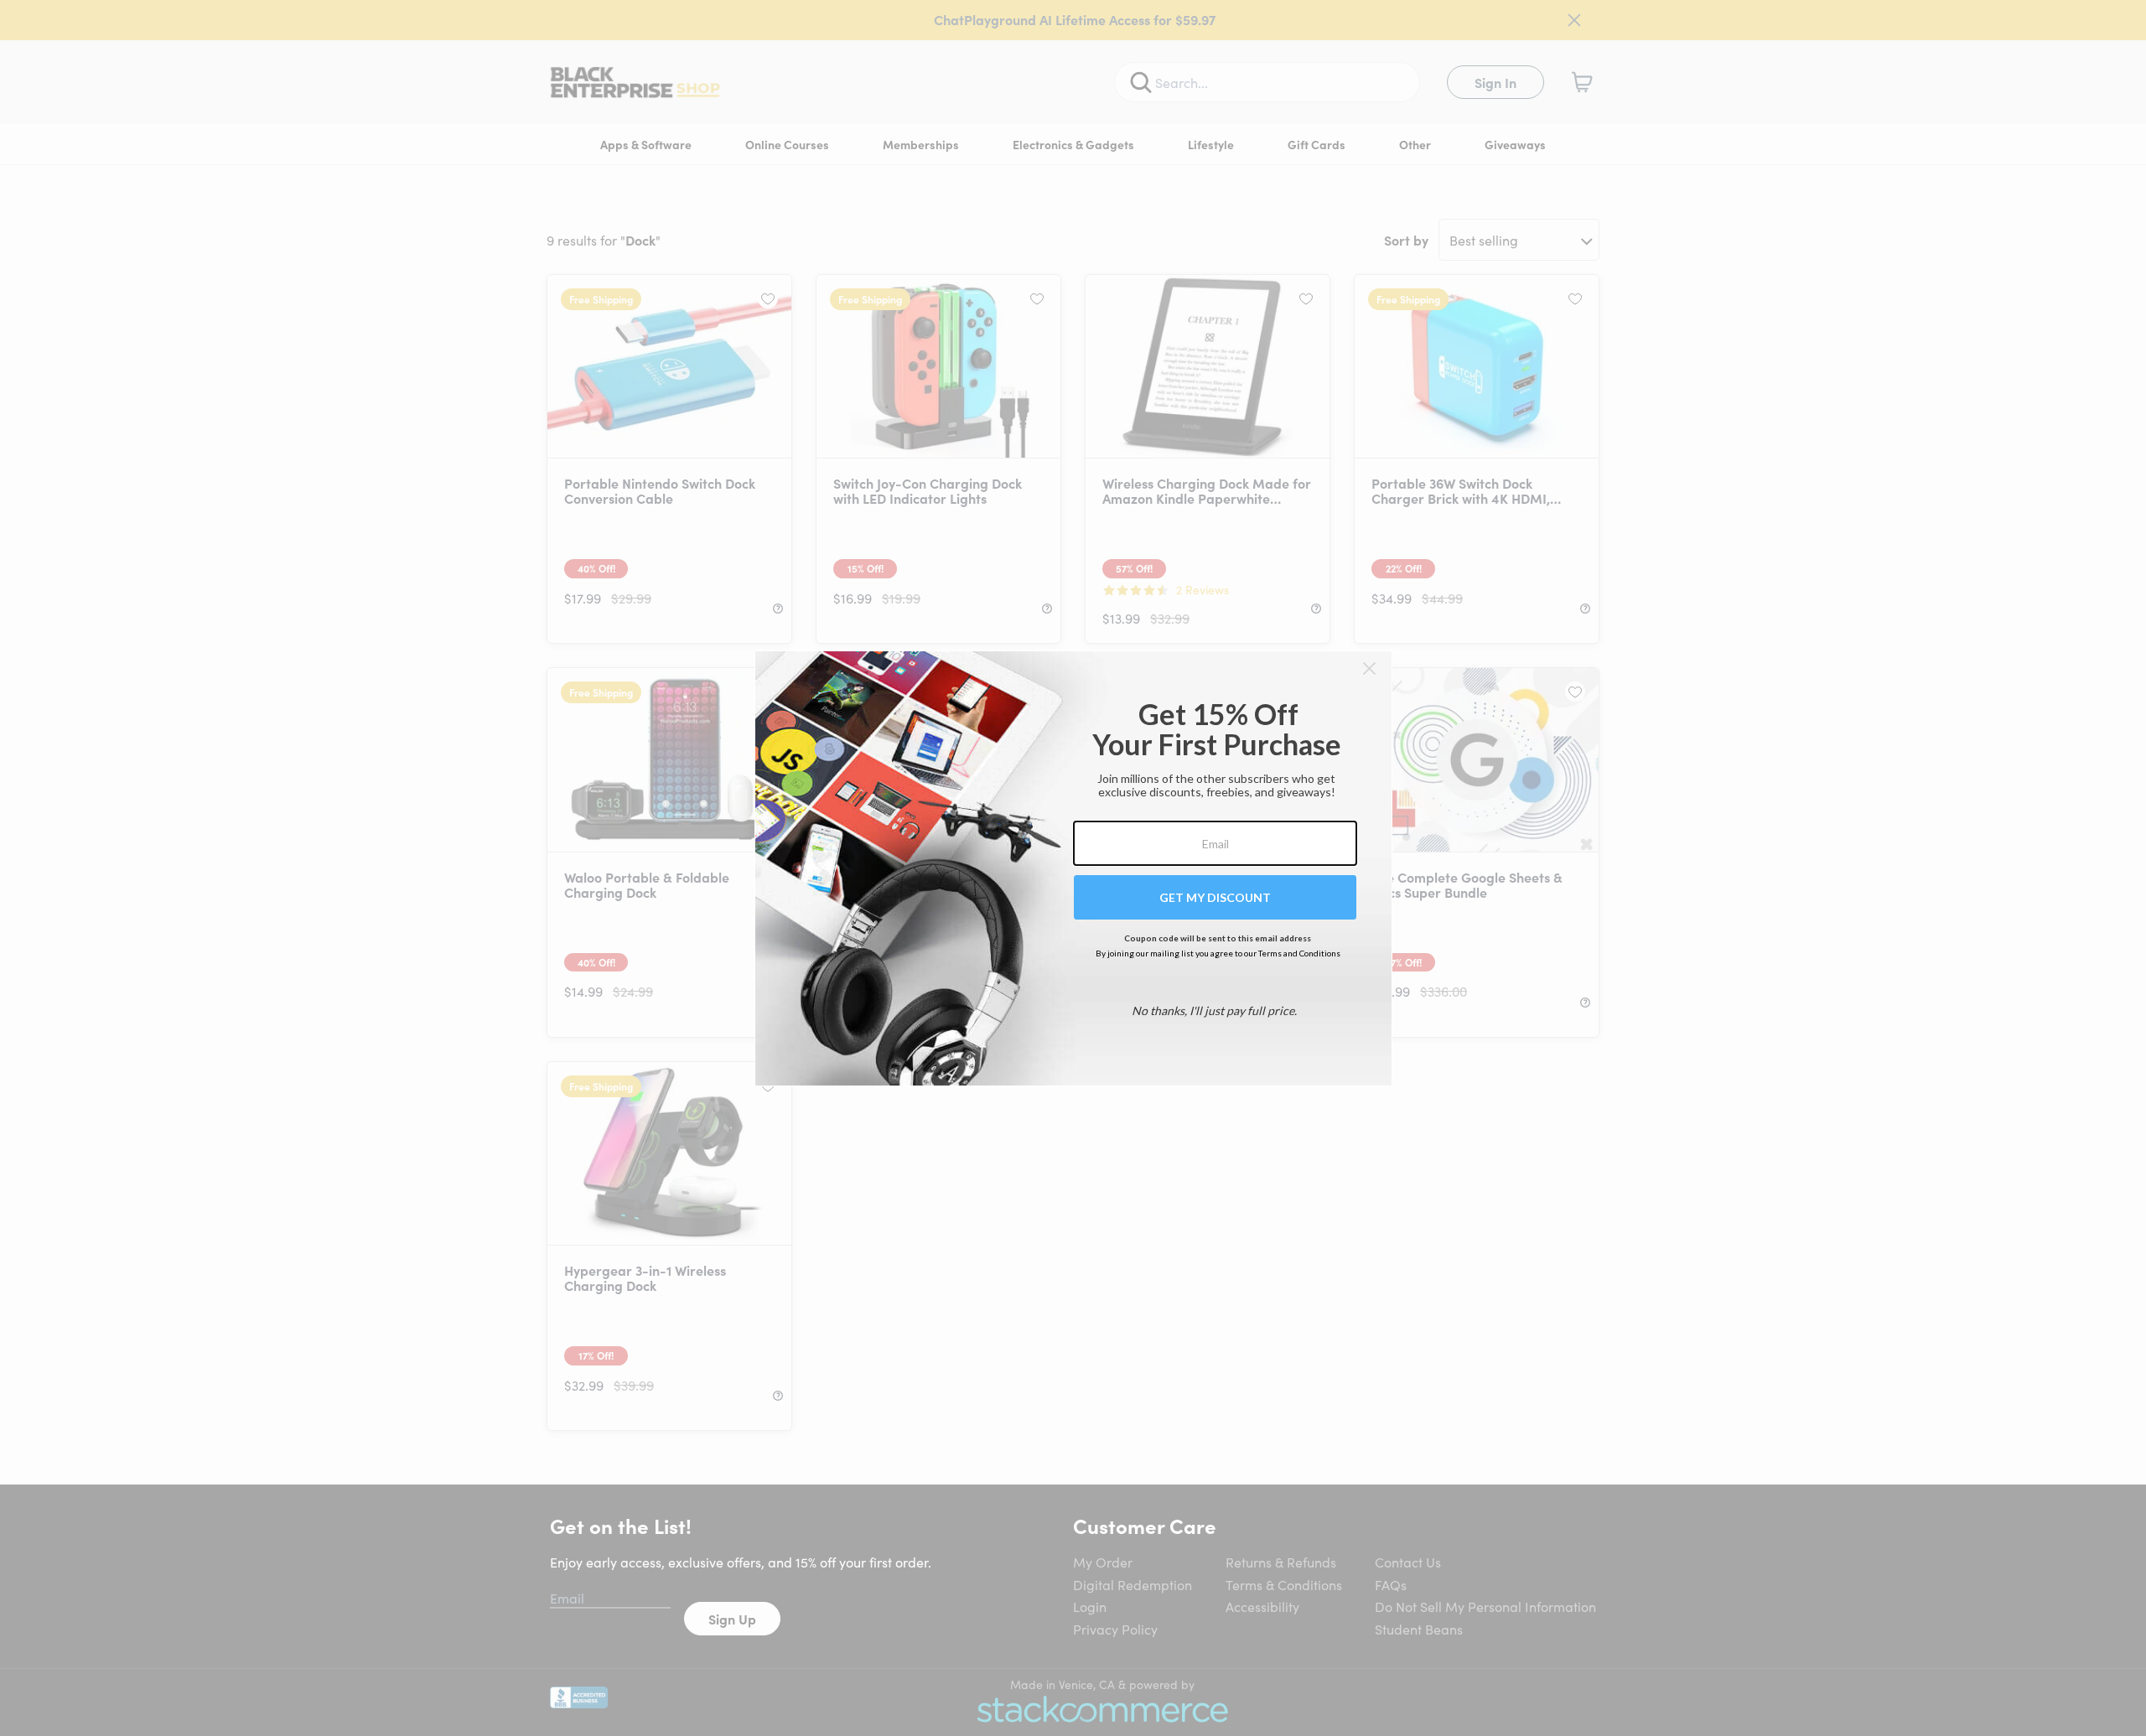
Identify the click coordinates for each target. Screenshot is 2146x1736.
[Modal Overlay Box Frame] (1073, 868)
